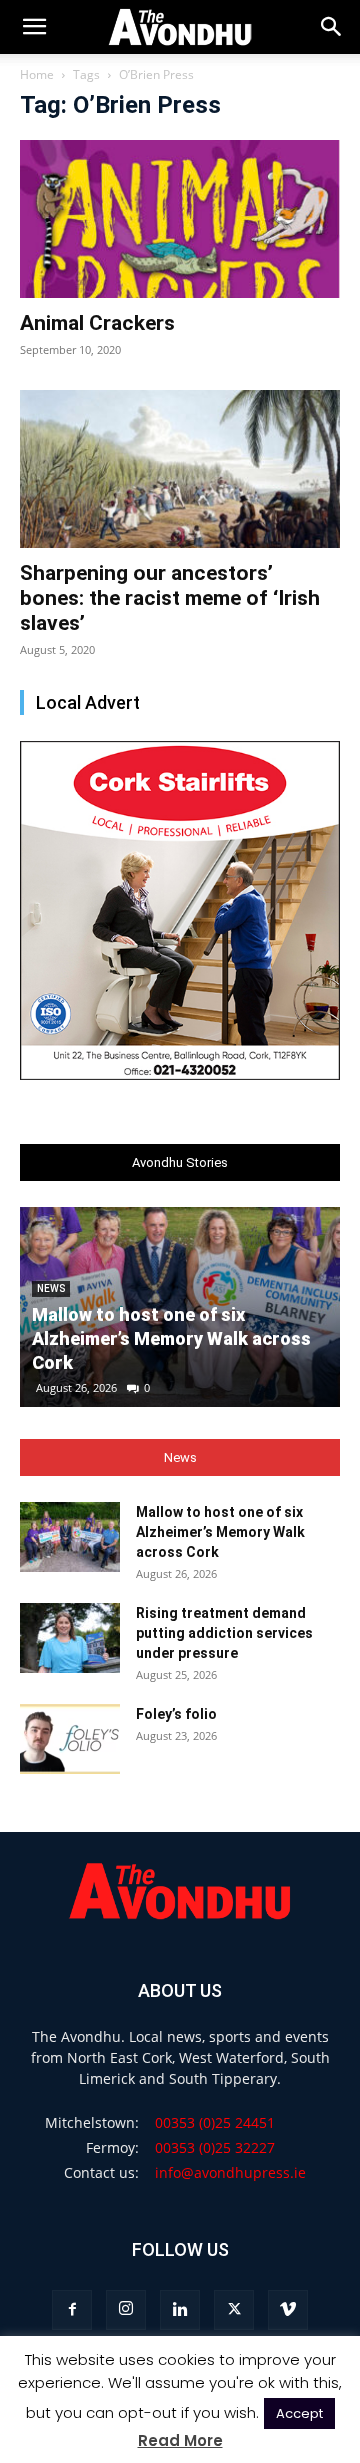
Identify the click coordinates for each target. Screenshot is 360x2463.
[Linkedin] (180, 2310)
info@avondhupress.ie (230, 2172)
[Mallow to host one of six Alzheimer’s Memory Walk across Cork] (70, 1537)
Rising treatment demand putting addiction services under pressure (224, 1633)
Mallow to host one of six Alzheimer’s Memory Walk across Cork (171, 1338)
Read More (180, 2440)
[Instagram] (126, 2310)
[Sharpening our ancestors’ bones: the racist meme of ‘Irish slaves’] (180, 469)
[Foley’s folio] (70, 1739)
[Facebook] (72, 2310)
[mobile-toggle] (34, 27)
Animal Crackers (97, 323)
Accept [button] (299, 2413)
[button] (332, 27)
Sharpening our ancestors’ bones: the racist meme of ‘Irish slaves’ (170, 598)
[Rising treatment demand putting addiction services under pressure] (70, 1638)
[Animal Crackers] (180, 219)
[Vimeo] (288, 2310)
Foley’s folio (176, 1714)
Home (37, 74)
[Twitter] (234, 2310)
